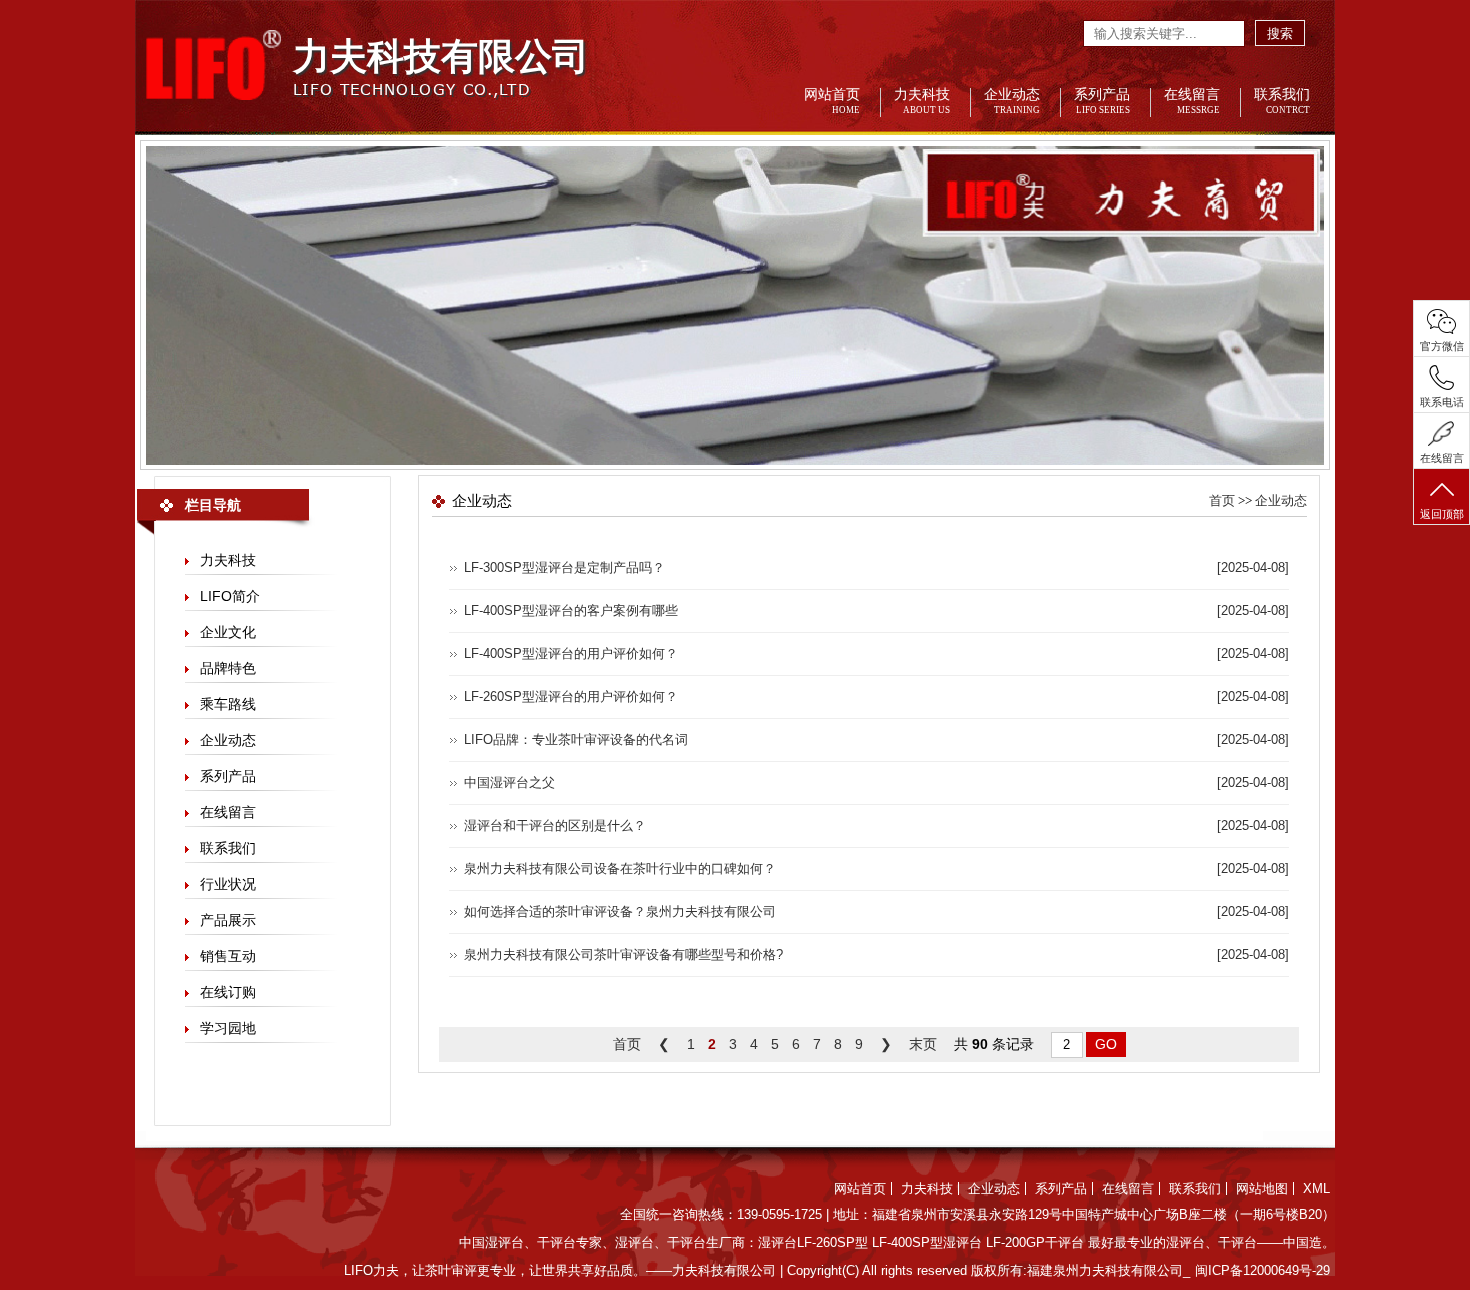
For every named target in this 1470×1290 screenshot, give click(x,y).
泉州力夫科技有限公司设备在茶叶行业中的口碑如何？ (620, 868)
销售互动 (228, 956)
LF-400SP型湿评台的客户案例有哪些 (571, 610)
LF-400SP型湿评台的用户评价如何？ (571, 653)
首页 (1222, 500)
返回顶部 (1442, 514)
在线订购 (228, 992)
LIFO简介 (230, 596)
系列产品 (1102, 101)
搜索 (1280, 33)
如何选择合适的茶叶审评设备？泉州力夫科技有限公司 (620, 911)
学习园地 (228, 1028)
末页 (923, 1044)
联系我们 (1282, 101)
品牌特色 (228, 668)
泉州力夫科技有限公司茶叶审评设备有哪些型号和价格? (623, 954)
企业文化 (228, 632)
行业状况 (228, 884)
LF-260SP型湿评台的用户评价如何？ (571, 696)
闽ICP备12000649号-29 (1262, 1270)
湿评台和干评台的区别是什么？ (555, 825)
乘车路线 (228, 704)
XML (1316, 1188)
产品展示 (228, 920)
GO (1106, 1044)
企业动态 (1012, 101)
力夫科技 (922, 101)
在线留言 (1192, 101)
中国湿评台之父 (509, 782)
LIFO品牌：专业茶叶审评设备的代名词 (576, 739)
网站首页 (832, 101)
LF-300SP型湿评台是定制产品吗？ (564, 567)
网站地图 (1262, 1188)
